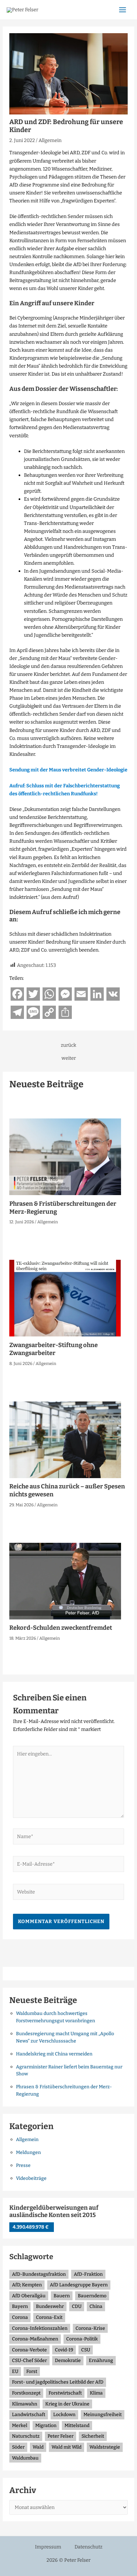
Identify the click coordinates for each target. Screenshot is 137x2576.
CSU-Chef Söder (29, 2361)
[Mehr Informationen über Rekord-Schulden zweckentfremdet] (65, 1581)
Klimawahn (25, 2404)
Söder (18, 2447)
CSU (86, 2350)
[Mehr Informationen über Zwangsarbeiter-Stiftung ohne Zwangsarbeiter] (65, 1298)
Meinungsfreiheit (103, 2415)
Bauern (62, 2296)
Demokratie (68, 2361)
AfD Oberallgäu (29, 2296)
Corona (20, 2317)
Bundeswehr (50, 2306)
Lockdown (64, 2415)
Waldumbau (25, 2458)
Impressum (48, 2547)
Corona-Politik (82, 2339)
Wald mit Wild (67, 2447)
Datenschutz (88, 2547)
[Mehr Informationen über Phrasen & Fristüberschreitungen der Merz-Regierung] (65, 1157)
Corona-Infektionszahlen (40, 2328)
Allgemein (50, 140)
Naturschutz (26, 2436)
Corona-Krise (90, 2328)
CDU (77, 2306)
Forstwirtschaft (65, 2393)
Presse (23, 2165)
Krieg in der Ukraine (67, 2404)
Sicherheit (93, 2436)
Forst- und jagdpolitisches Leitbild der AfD (58, 2382)
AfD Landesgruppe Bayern (79, 2285)
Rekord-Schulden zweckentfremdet (61, 1628)
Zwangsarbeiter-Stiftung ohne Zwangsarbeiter (54, 1349)
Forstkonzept (26, 2393)
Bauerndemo (92, 2296)
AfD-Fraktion (88, 2274)
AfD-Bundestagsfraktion (39, 2274)
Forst (32, 2371)
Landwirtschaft (29, 2415)
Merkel (20, 2426)
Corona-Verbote (29, 2350)
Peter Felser (61, 2436)
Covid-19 (64, 2350)
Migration (46, 2426)
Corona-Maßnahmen (35, 2339)
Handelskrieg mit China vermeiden (54, 2054)
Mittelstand (77, 2426)
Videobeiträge (31, 2178)
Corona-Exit (49, 2317)
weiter (69, 1058)
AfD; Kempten (27, 2285)
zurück (68, 1045)
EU (15, 2371)
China (96, 2306)
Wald (38, 2447)
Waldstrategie (105, 2447)
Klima (96, 2393)
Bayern (20, 2306)
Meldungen (28, 2152)
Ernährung (101, 2361)
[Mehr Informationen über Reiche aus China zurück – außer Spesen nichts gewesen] (65, 1439)
